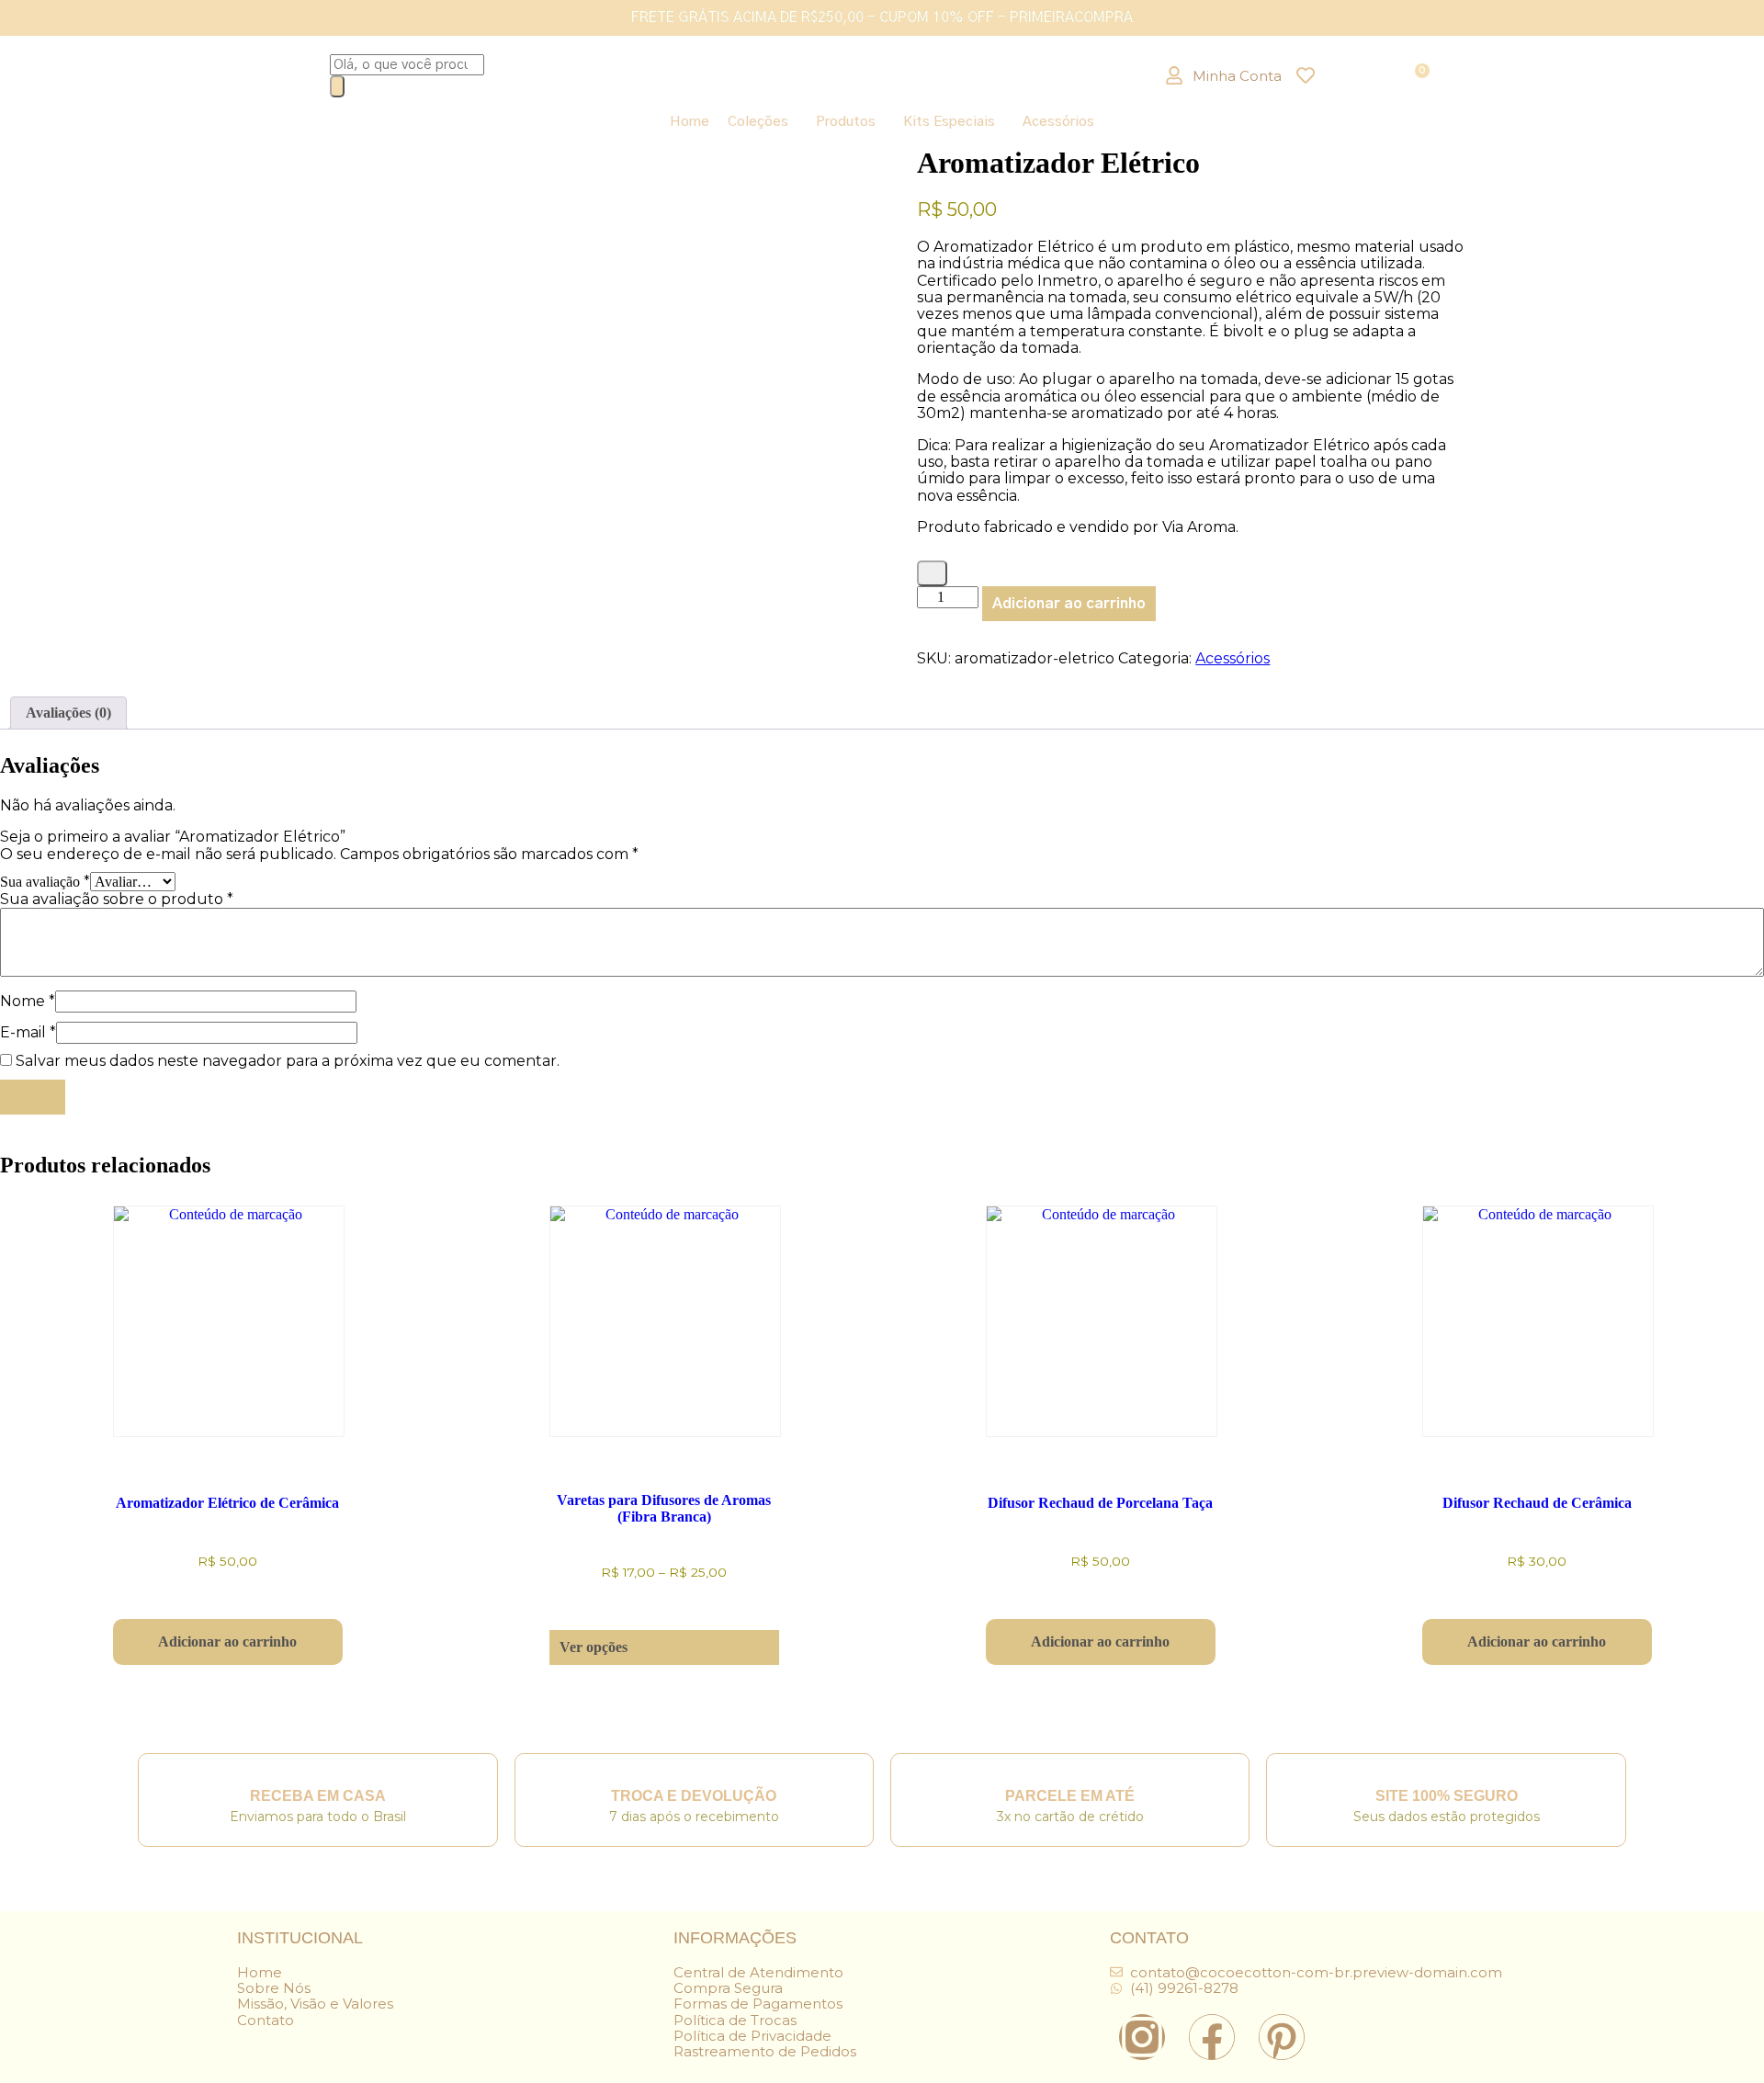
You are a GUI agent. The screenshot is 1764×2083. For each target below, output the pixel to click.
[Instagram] (1142, 2037)
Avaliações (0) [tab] (68, 713)
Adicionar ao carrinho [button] (227, 1641)
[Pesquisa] (337, 86)
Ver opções (594, 1647)
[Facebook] (1212, 2037)
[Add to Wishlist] (932, 573)
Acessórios (1058, 122)
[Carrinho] (1420, 75)
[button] (763, 122)
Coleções (758, 122)
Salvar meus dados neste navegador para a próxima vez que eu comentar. (288, 1061)
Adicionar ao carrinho (1069, 604)
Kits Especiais (949, 122)
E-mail (28, 1032)
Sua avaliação (45, 882)
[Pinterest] (1282, 2037)
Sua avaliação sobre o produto (117, 899)
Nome (28, 1001)
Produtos (846, 122)
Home (690, 122)
